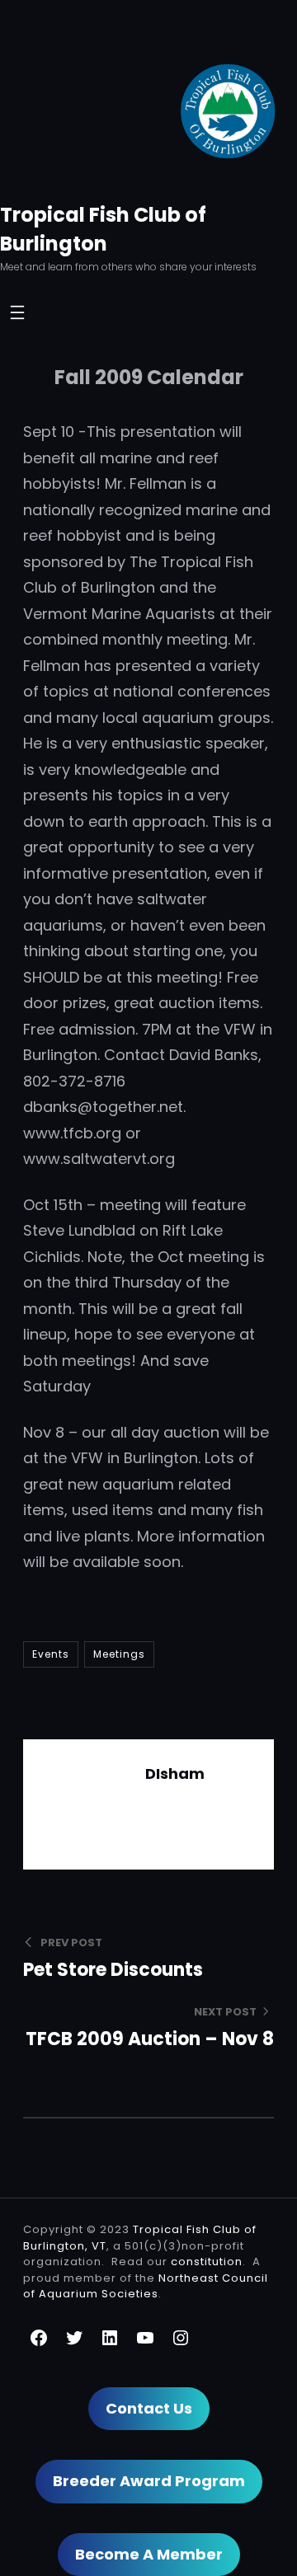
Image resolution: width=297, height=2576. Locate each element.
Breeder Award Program (149, 2481)
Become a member (149, 2554)
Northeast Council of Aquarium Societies (146, 2286)
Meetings (119, 1654)
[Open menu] (17, 312)
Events (51, 1654)
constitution (207, 2262)
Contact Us (149, 2408)
